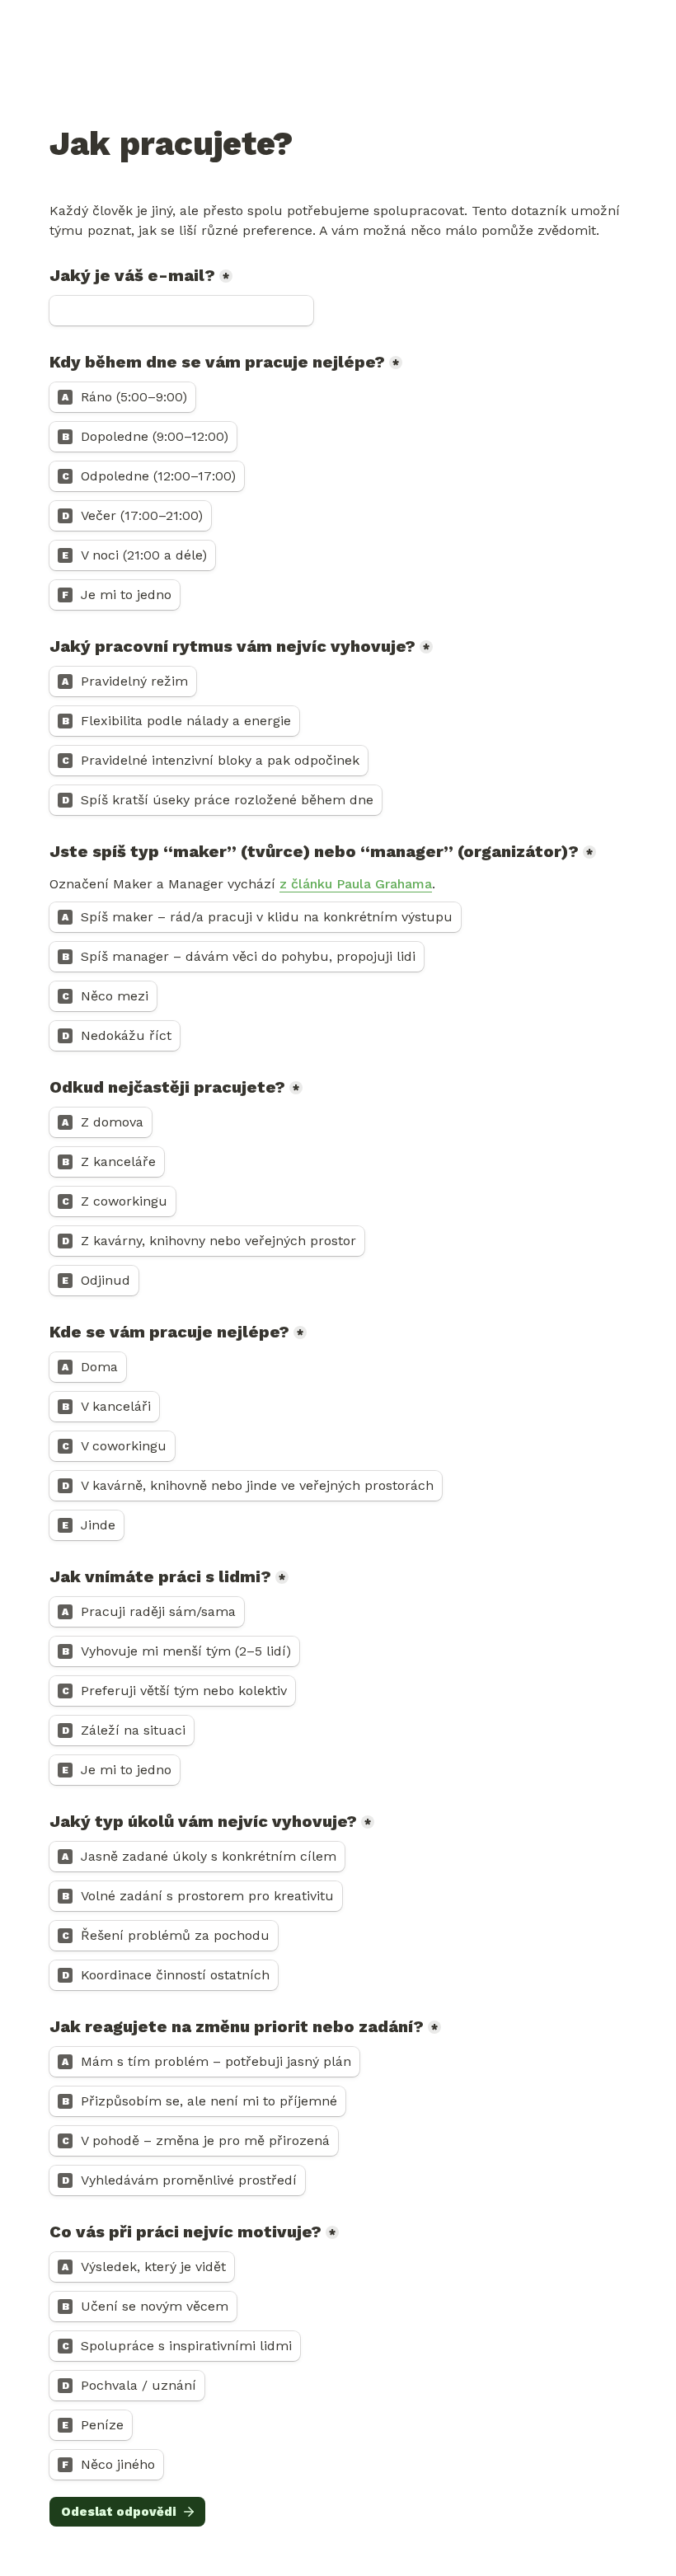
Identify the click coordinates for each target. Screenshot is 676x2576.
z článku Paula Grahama (356, 884)
